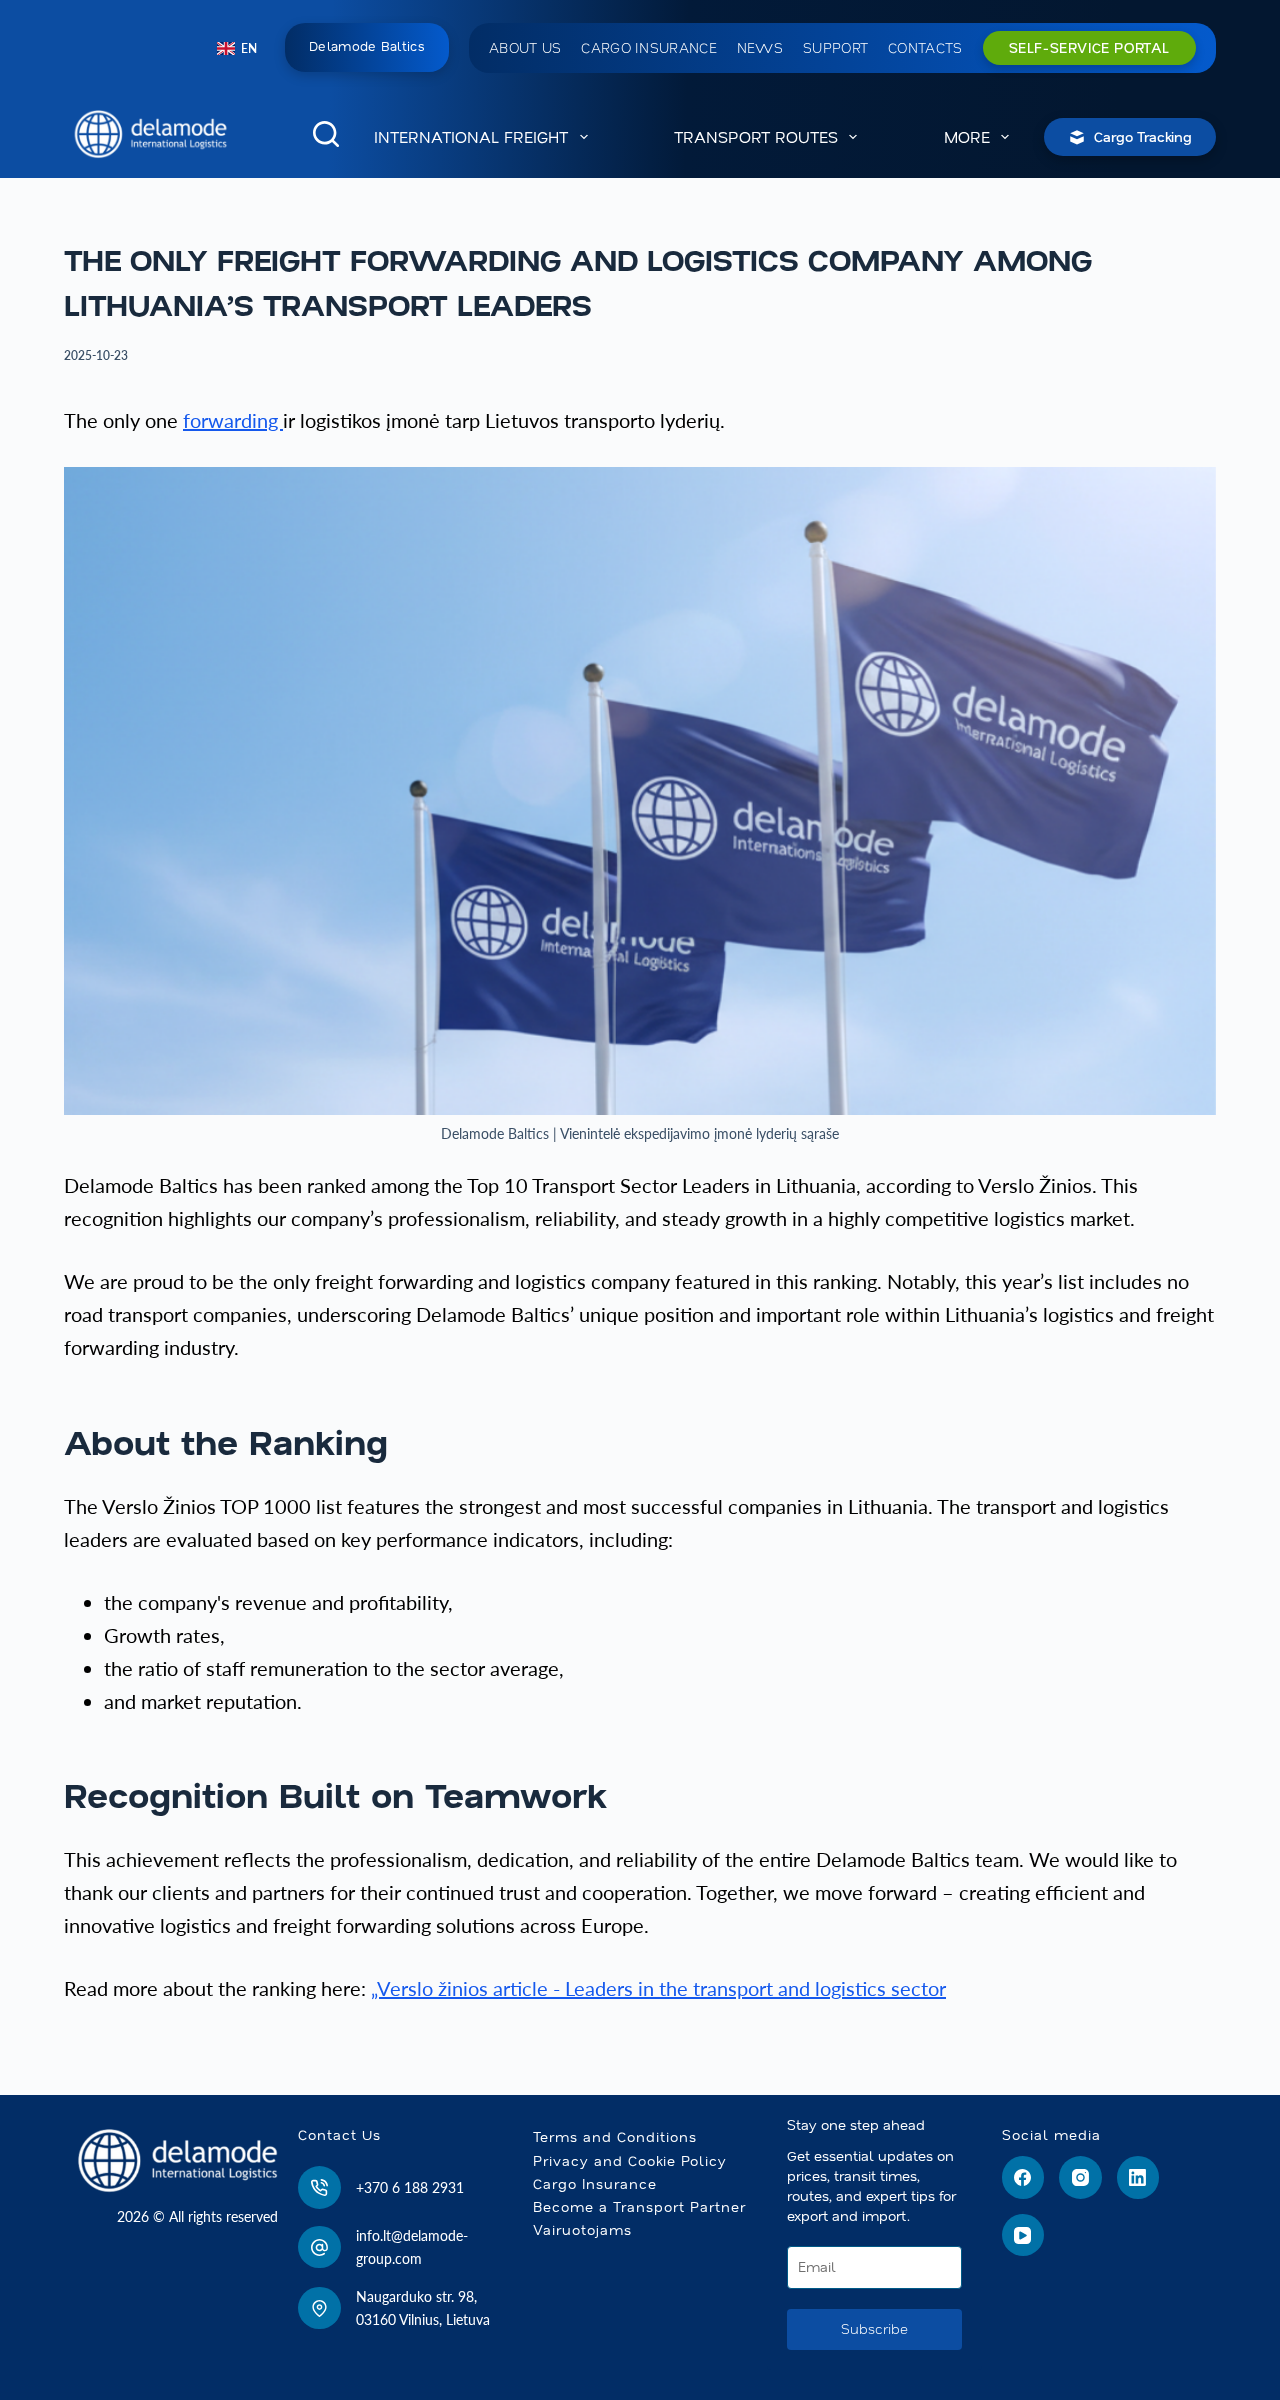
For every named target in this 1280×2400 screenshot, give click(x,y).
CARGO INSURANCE (649, 48)
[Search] (326, 134)
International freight (471, 137)
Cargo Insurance (595, 2184)
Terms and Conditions (615, 2137)
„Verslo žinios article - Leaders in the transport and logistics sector (658, 1988)
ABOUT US (525, 48)
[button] (237, 49)
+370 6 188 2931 (410, 2187)
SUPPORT (835, 48)
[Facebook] (1023, 2177)
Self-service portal (1089, 48)
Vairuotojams (582, 2230)
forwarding (233, 420)
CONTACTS (925, 48)
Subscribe (874, 2329)
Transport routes (756, 137)
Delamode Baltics (367, 46)
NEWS (760, 48)
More (967, 137)
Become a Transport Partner (639, 2207)
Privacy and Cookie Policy (630, 2161)
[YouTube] (1023, 2235)
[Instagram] (1080, 2177)
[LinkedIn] (1138, 2177)
